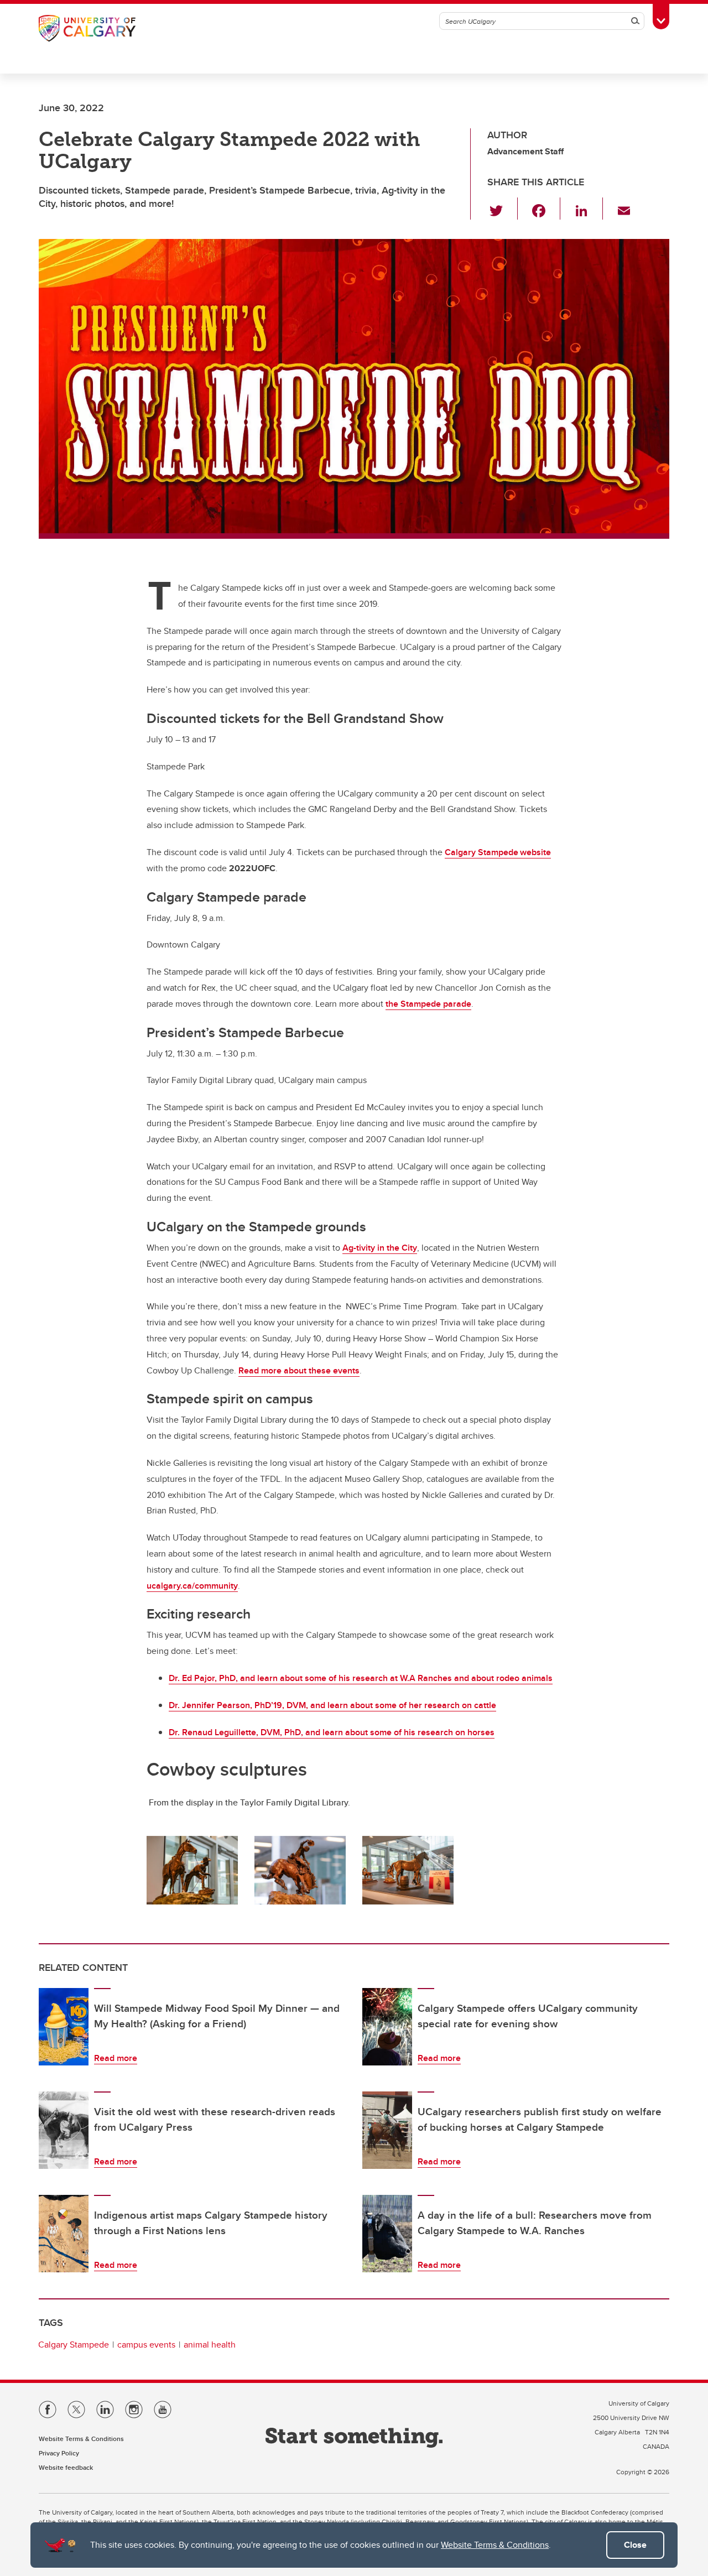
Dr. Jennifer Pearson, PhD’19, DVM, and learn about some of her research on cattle (332, 1705)
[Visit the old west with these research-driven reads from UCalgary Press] (64, 2130)
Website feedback (66, 2467)
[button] (503, 209)
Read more (116, 2058)
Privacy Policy (59, 2453)
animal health (210, 2345)
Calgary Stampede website (498, 852)
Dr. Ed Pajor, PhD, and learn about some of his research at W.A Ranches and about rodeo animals (361, 1678)
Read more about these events (299, 1370)
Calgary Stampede (74, 2345)
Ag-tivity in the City (380, 1248)
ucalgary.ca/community (192, 1586)
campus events (146, 2345)
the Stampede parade (428, 1004)
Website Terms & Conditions (495, 2545)
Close (635, 2545)
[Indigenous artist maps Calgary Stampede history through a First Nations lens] (64, 2234)
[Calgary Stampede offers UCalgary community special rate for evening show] (387, 2027)
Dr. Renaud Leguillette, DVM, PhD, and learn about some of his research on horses (332, 1732)
